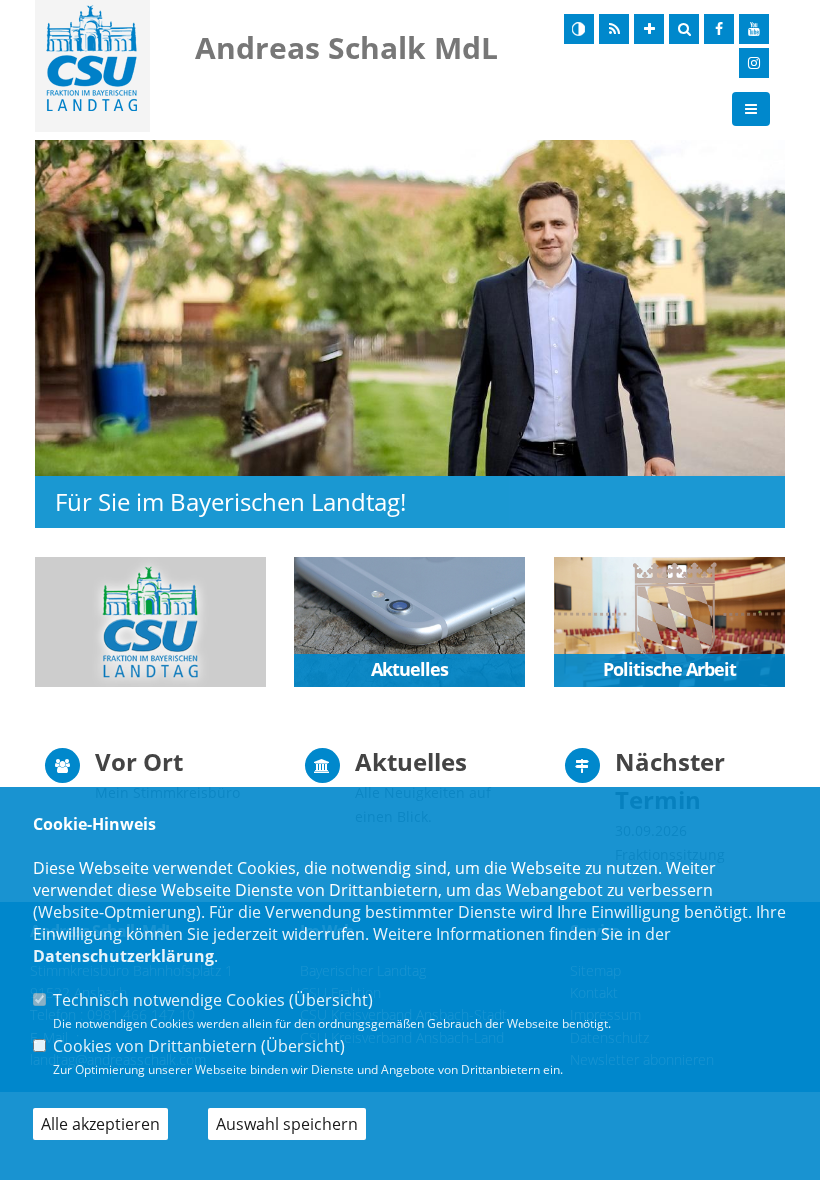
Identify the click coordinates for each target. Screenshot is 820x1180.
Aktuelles (411, 761)
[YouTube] (754, 29)
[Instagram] (754, 63)
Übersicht (331, 1000)
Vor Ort (139, 761)
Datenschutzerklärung (123, 956)
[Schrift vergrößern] (649, 29)
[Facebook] (719, 29)
